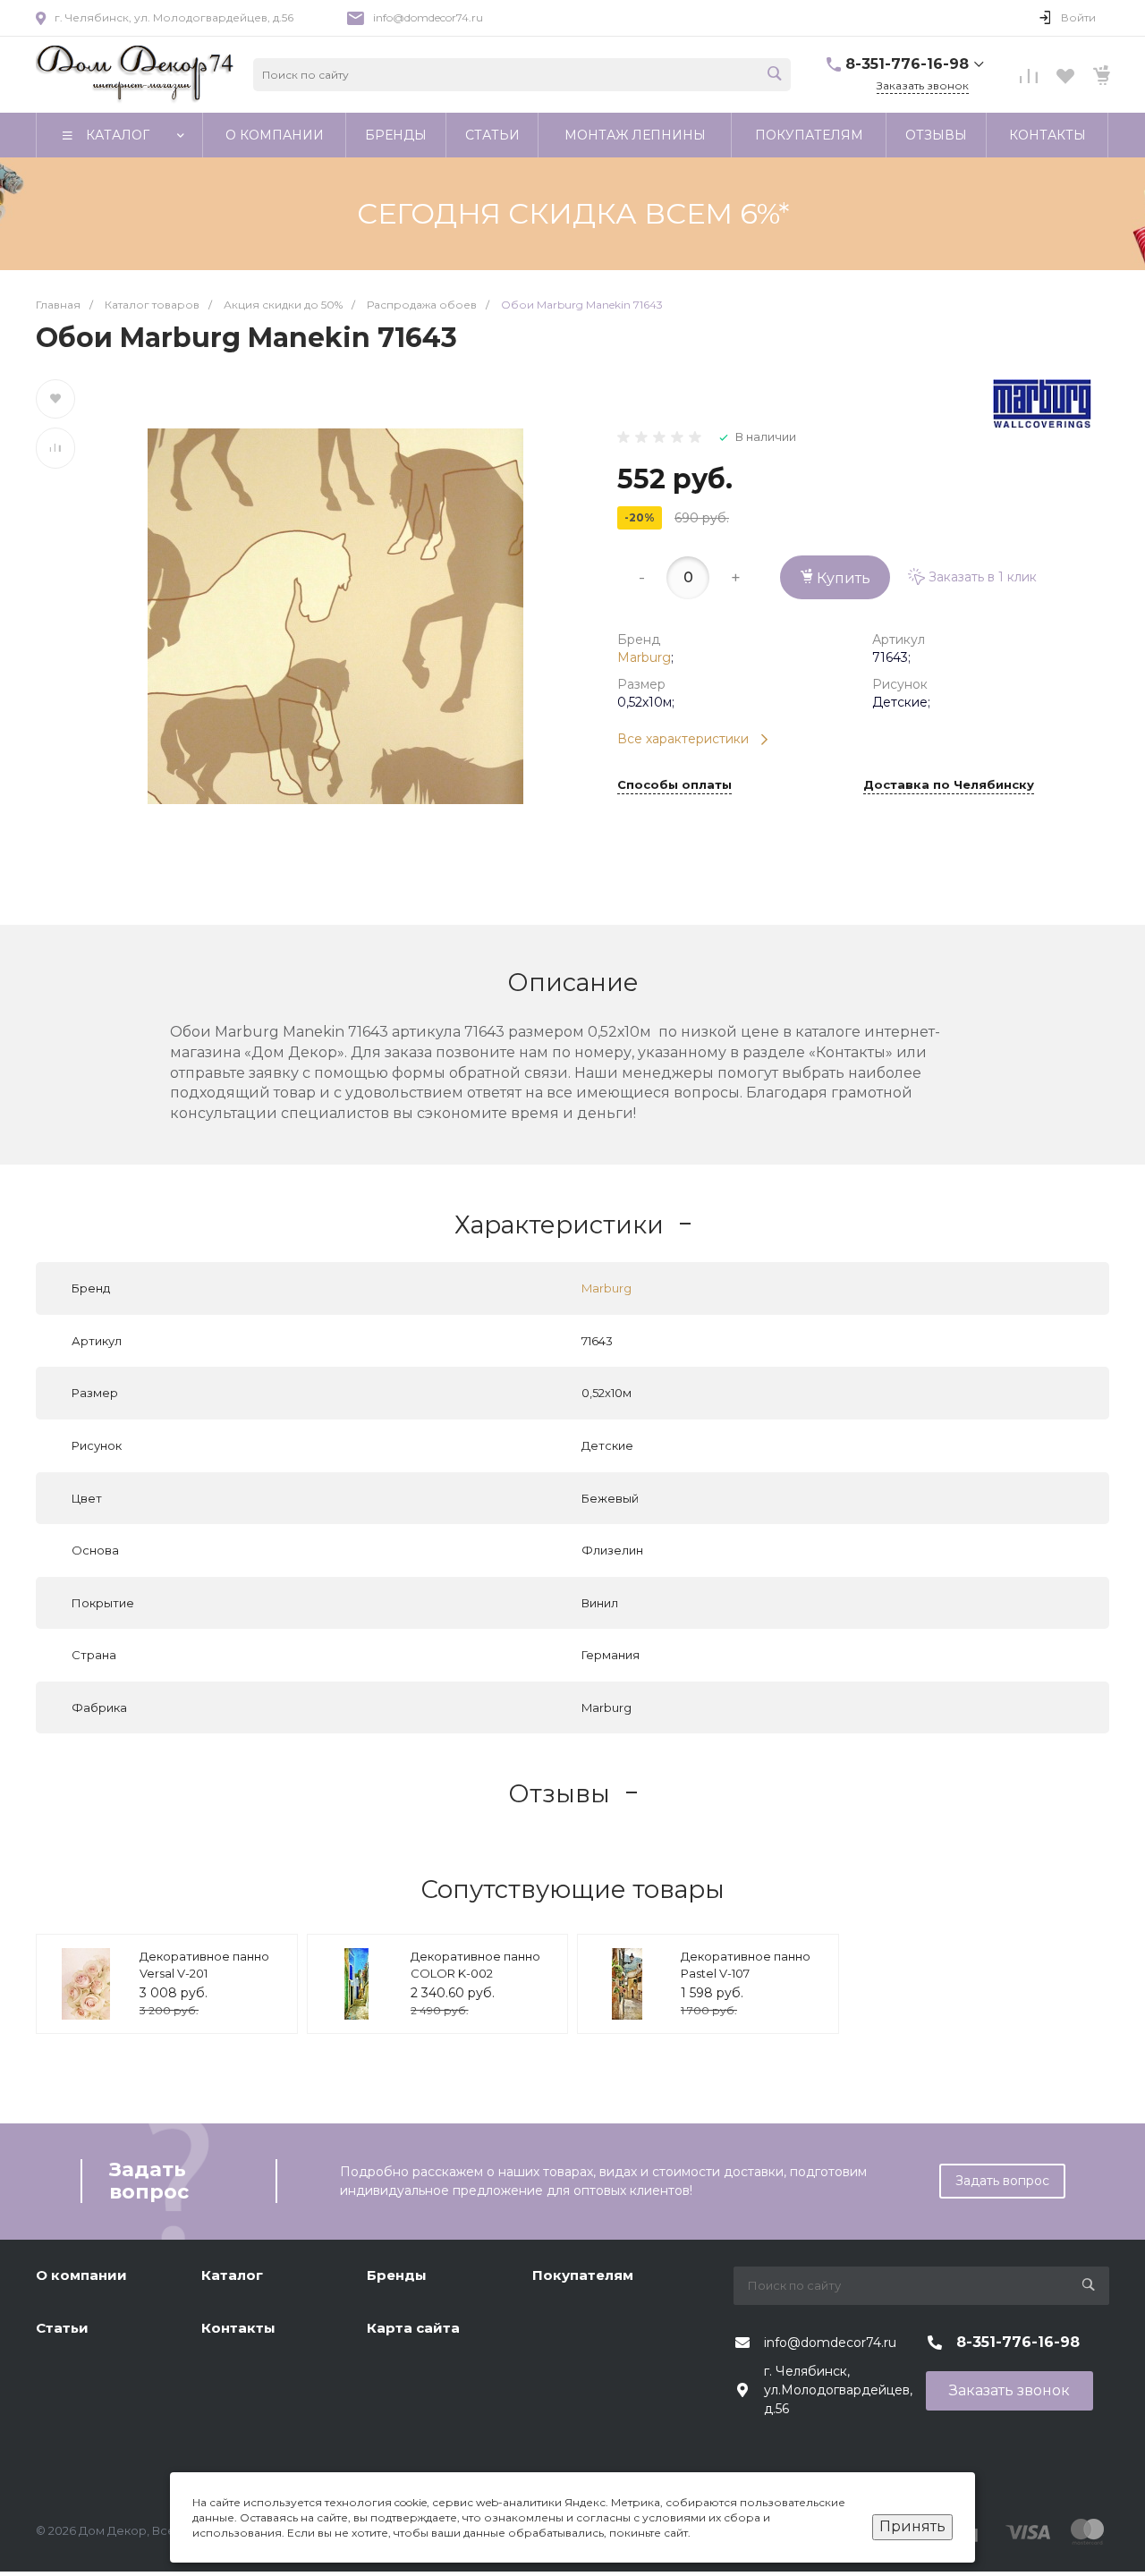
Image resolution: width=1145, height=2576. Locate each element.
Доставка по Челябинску (949, 785)
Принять (912, 2526)
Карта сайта (413, 2328)
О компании (81, 2275)
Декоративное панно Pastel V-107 (746, 1965)
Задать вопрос (1002, 2181)
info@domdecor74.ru (428, 17)
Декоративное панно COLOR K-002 (475, 1965)
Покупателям (583, 2275)
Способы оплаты (674, 785)
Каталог (232, 2275)
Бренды (397, 2275)
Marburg (644, 657)
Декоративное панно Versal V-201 (204, 1965)
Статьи (62, 2328)
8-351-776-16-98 (907, 64)
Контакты (238, 2328)
